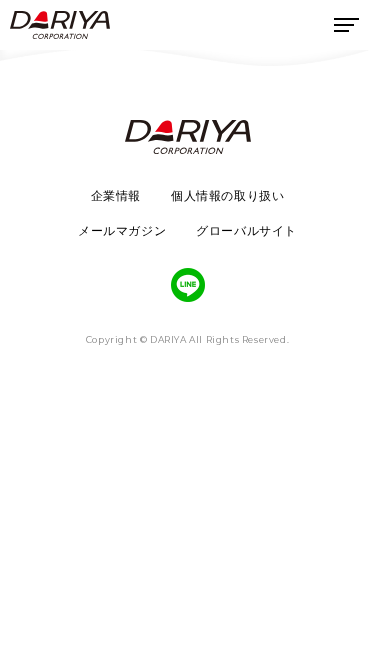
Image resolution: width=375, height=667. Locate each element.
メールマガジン (122, 230)
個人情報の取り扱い (227, 195)
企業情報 (116, 195)
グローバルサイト (246, 230)
